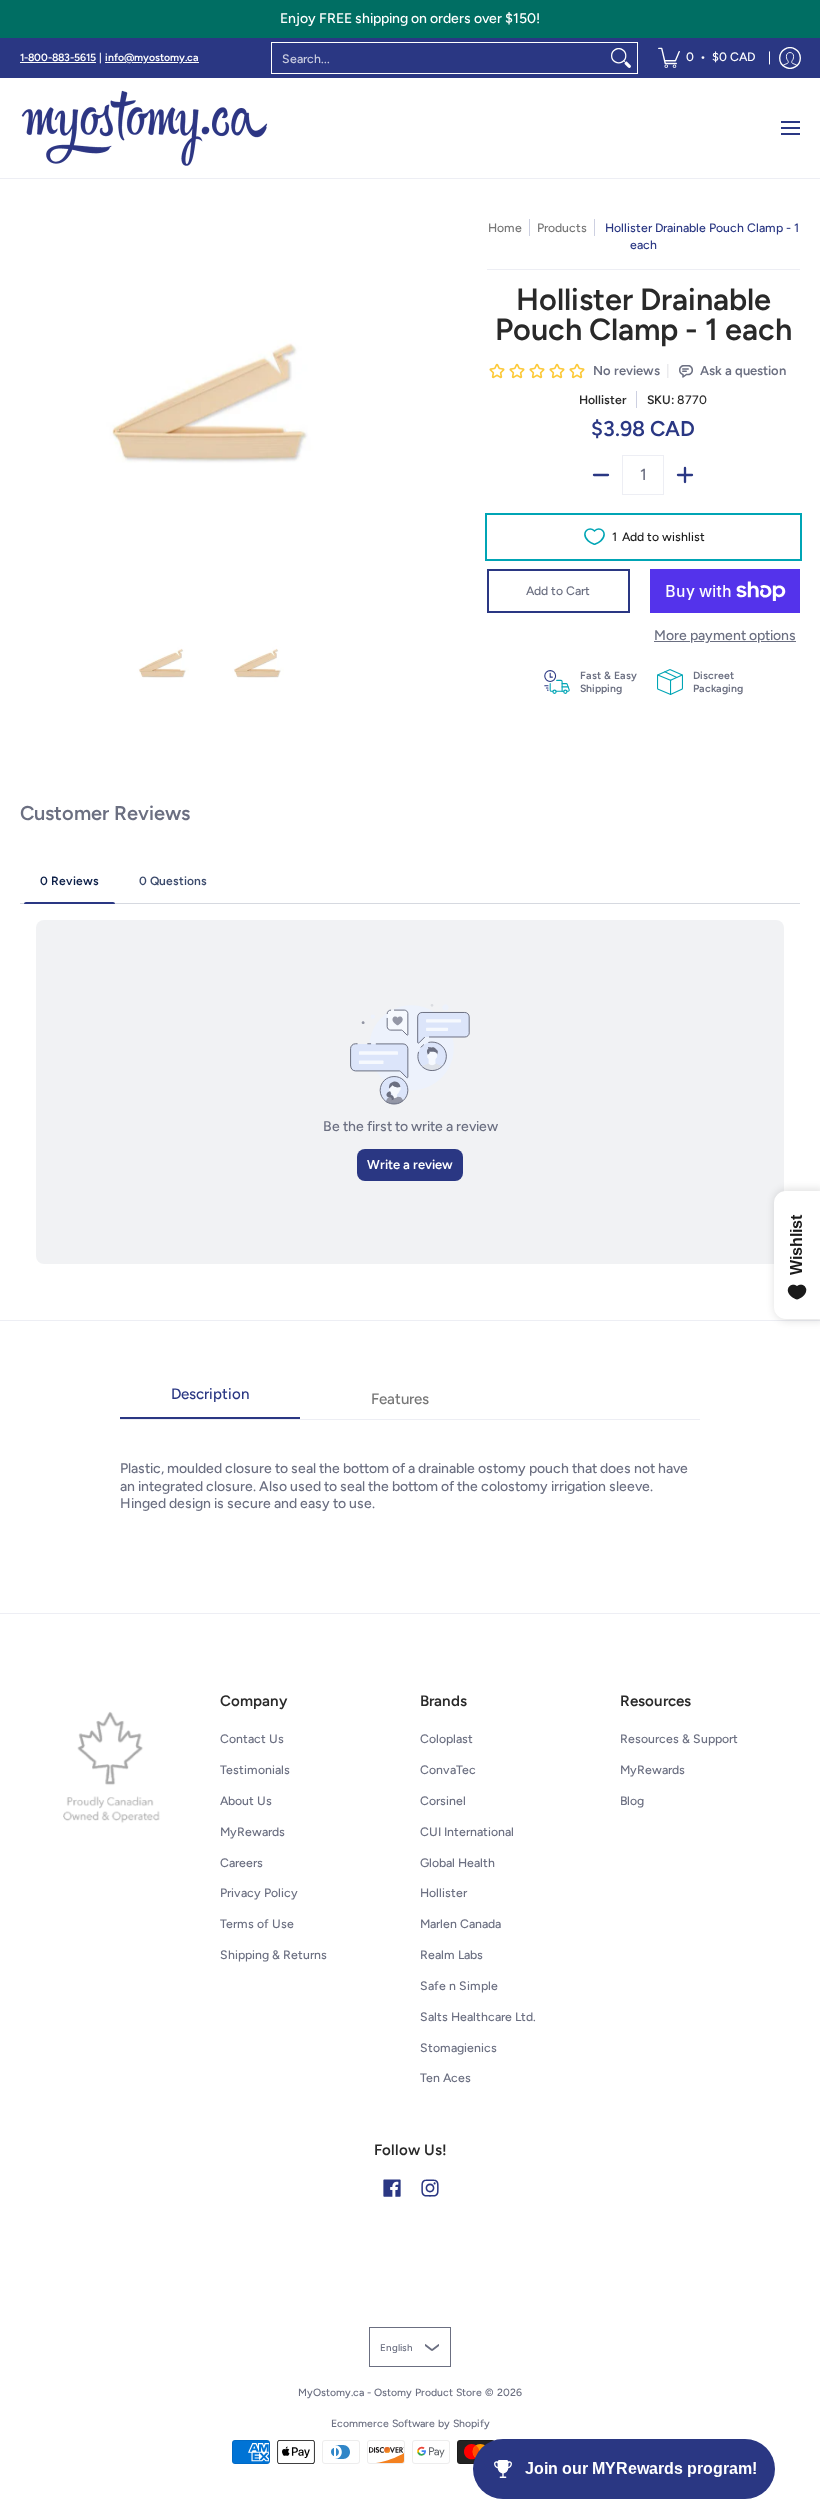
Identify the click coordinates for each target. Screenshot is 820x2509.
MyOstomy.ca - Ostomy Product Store (390, 2392)
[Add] (685, 475)
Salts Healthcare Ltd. (478, 2016)
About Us (246, 1800)
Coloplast (446, 1738)
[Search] (621, 58)
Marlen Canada (460, 1923)
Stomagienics (458, 2047)
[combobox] (438, 58)
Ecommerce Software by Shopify (410, 2423)
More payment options (725, 635)
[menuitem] (706, 58)
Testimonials (255, 1769)
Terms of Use (257, 1923)
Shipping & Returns (273, 1954)
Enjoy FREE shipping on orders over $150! (410, 18)
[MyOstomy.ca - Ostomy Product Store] (145, 128)
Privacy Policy (259, 1892)
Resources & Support (679, 1738)
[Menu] (789, 128)
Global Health (457, 1862)
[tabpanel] (410, 1466)
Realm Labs (451, 1954)
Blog (632, 1800)
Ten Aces (445, 2077)
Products (562, 227)
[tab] (210, 1400)
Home (505, 227)
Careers (241, 1862)
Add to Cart (558, 590)
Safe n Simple (459, 1985)
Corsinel (443, 1800)
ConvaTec (448, 1769)
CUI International (467, 1831)
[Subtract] (601, 475)
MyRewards (252, 1831)
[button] (392, 2187)
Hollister (602, 399)
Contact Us (252, 1738)
